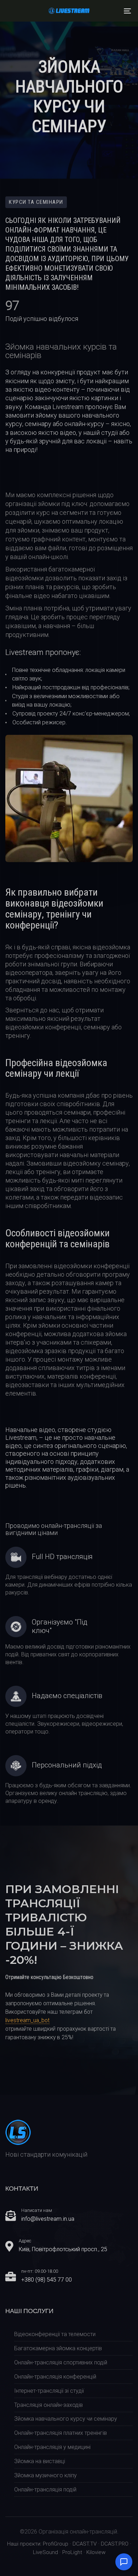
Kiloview (96, 2552)
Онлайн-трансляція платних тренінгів (61, 2433)
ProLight (72, 2552)
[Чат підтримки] (124, 2562)
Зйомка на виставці (40, 2461)
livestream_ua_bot (27, 2020)
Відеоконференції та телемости (55, 2334)
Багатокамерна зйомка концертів (58, 2348)
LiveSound (45, 2552)
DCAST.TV (85, 2544)
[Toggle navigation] (110, 11)
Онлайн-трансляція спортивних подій (61, 2362)
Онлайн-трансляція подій (45, 2489)
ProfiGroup (56, 2544)
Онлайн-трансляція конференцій (55, 2377)
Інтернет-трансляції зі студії (49, 2391)
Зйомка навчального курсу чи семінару (66, 2419)
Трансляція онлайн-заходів (48, 2405)
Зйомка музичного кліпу (45, 2475)
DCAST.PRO (115, 2544)
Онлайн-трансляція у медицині (52, 2447)
